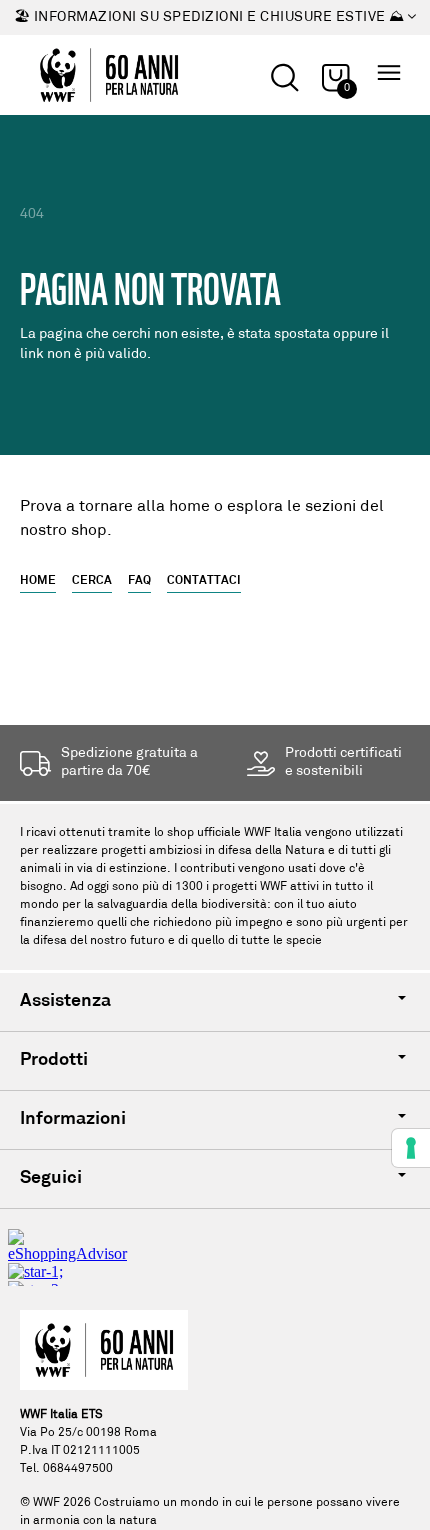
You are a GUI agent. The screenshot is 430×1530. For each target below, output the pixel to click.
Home (38, 581)
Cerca (92, 581)
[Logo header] (109, 75)
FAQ (139, 581)
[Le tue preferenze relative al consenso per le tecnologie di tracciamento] (411, 1148)
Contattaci (204, 581)
